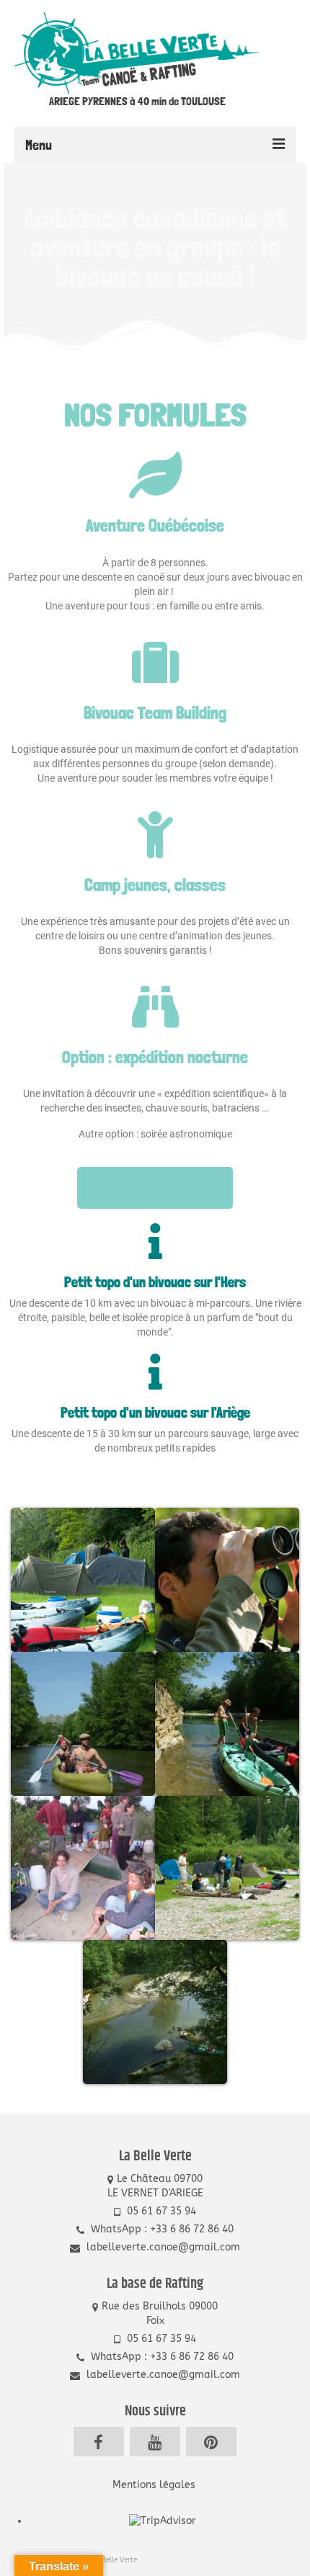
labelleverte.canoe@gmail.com (162, 2247)
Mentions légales (155, 2485)
